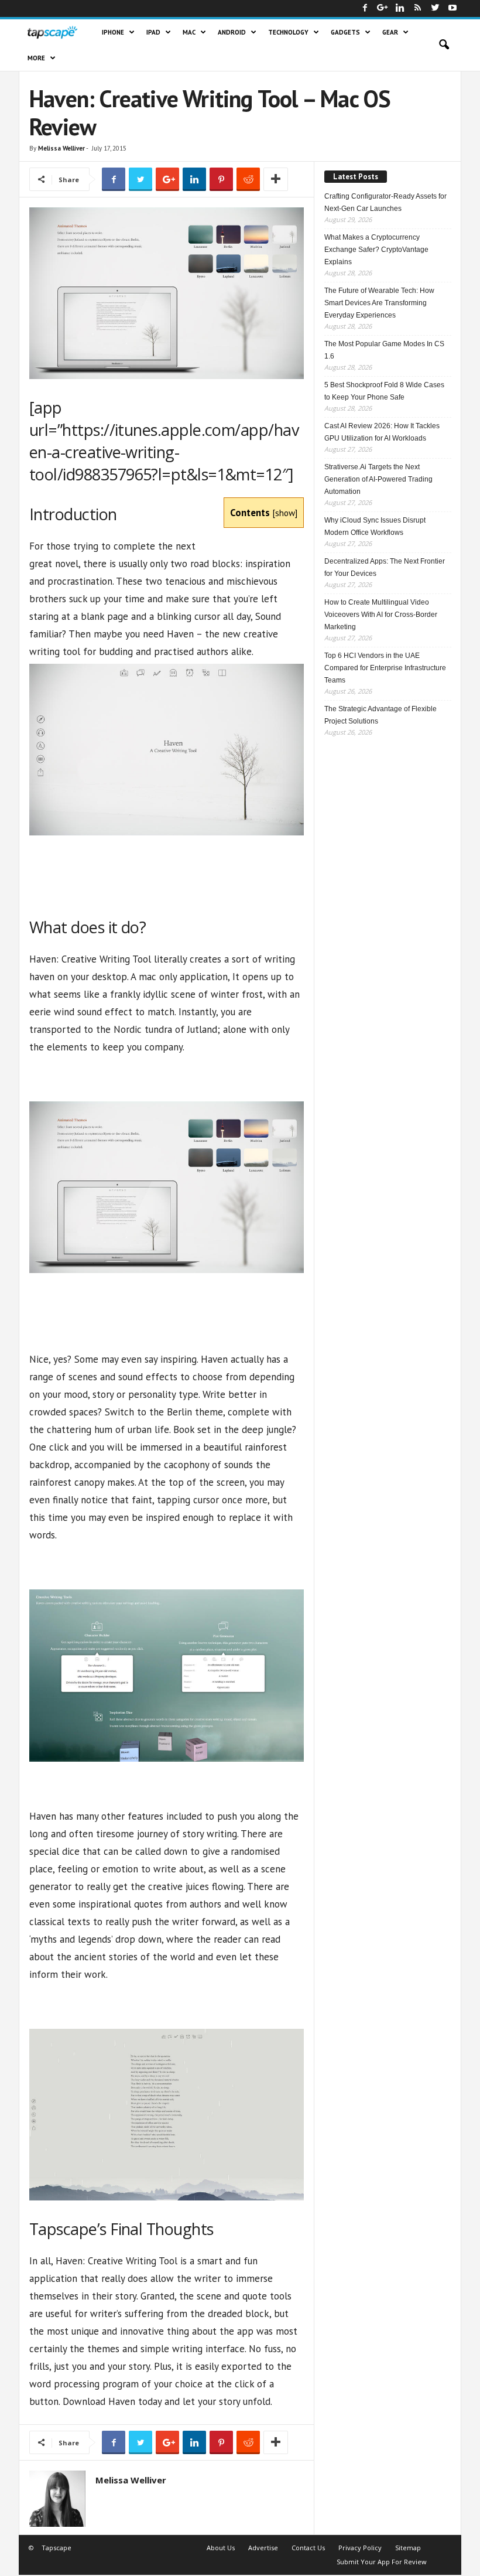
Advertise (263, 2548)
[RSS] (417, 8)
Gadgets (345, 32)
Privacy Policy (360, 2548)
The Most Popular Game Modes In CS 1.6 (384, 350)
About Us (221, 2548)
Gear (390, 32)
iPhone (113, 32)
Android (232, 32)
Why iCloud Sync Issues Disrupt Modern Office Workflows (375, 526)
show (285, 513)
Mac (189, 32)
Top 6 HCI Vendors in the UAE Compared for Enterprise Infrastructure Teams (385, 668)
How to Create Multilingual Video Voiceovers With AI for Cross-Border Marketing (381, 615)
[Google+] (382, 8)
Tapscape (56, 2548)
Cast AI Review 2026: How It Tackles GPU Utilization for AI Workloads (382, 432)
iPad (153, 32)
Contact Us (308, 2548)
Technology (288, 32)
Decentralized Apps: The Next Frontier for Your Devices (385, 567)
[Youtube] (452, 8)
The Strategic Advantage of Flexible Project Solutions (380, 715)
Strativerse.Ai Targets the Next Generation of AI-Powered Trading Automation (378, 479)
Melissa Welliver (61, 148)
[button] (444, 45)
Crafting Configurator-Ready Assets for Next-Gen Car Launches (385, 202)
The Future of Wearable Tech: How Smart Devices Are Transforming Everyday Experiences (379, 303)
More (36, 58)
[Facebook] (365, 8)
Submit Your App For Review (382, 2562)
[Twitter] (435, 8)
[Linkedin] (400, 8)
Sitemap (408, 2548)
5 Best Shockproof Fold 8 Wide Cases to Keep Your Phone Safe (384, 391)
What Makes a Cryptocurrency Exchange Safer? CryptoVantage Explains (376, 250)
